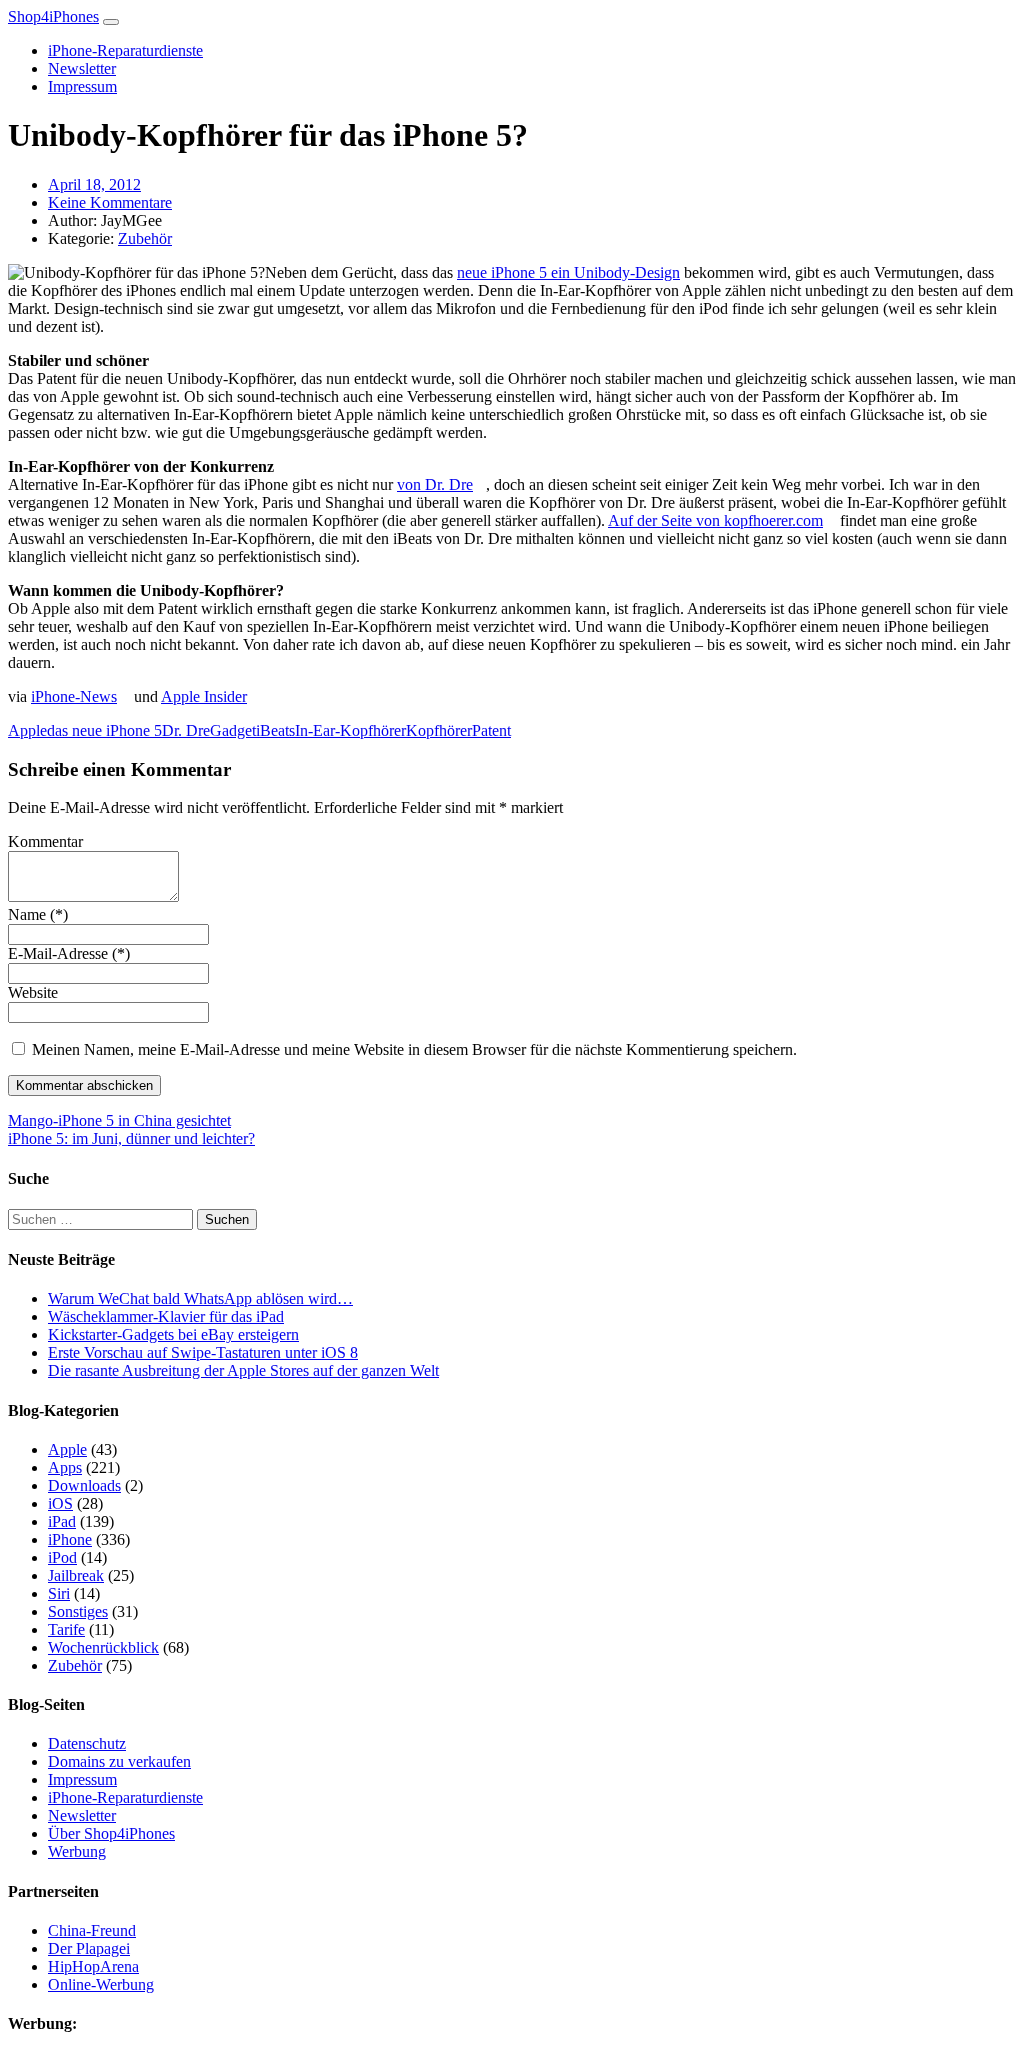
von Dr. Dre (435, 484)
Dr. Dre (186, 730)
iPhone (70, 1539)
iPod (62, 1557)
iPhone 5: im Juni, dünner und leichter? (131, 1138)
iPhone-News (74, 696)
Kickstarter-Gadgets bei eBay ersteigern (173, 1334)
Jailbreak (76, 1575)
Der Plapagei (89, 1948)
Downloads (84, 1485)
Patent (491, 730)
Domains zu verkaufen (119, 1761)
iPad (62, 1521)
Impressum (82, 86)
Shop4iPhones (53, 16)
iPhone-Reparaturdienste (125, 50)
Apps (65, 1467)
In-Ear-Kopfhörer (350, 730)
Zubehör (145, 238)
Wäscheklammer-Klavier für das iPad (166, 1316)
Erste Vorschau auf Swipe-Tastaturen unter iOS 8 (203, 1352)
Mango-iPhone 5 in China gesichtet (119, 1120)
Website (33, 992)
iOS (60, 1503)
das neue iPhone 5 (104, 730)
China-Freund (92, 1930)
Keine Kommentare (110, 202)
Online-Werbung (101, 1984)
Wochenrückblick (103, 1647)
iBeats (275, 730)
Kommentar (45, 841)
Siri (59, 1593)
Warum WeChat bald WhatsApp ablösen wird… (200, 1298)
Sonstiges (78, 1611)
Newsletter (82, 68)
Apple (27, 730)
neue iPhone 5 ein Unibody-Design (568, 272)
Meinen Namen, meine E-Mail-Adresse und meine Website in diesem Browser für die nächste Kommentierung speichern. (414, 1049)
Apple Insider (204, 696)
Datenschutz (87, 1743)
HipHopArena (93, 1966)
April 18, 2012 (94, 184)
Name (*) (38, 914)
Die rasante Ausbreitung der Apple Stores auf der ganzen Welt (243, 1370)
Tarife (66, 1629)
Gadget (233, 730)
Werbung (77, 1851)
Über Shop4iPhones (111, 1833)
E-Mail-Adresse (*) (69, 953)
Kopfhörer (439, 730)
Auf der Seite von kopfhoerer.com (715, 520)
